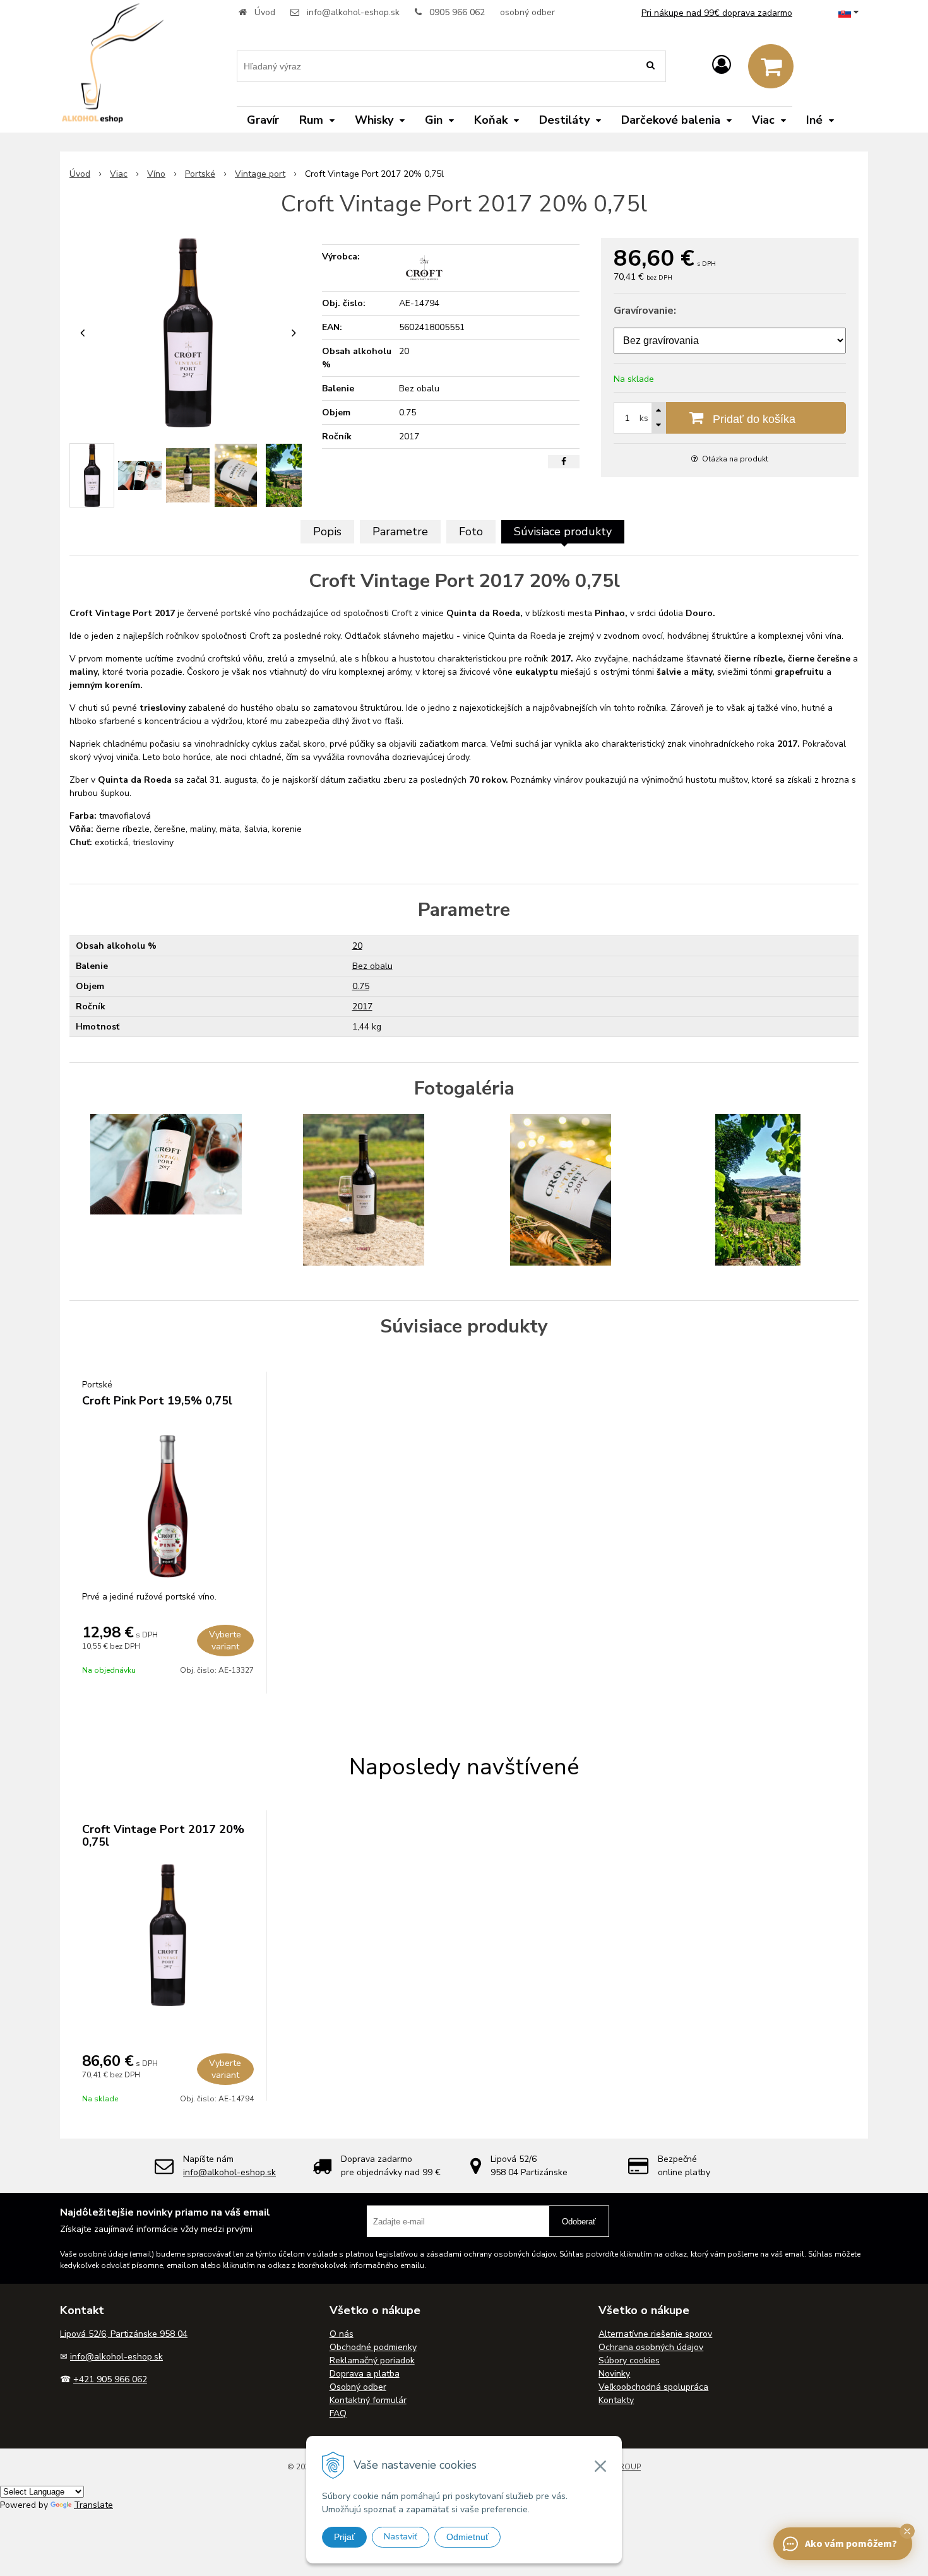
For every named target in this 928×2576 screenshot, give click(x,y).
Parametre (400, 531)
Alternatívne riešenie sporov (655, 2334)
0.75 (361, 986)
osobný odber (527, 12)
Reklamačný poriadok (372, 2360)
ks (644, 418)
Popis (327, 531)
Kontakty (616, 2400)
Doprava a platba (365, 2374)
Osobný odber (358, 2387)
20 (357, 946)
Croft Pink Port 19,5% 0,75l (157, 1401)
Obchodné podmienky (373, 2347)
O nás (342, 2334)
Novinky (614, 2374)
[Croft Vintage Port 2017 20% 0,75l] (188, 333)
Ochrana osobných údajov (651, 2347)
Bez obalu (372, 966)
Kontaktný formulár (368, 2400)
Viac (119, 174)
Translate (93, 2505)
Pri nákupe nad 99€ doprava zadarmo (717, 13)
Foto (471, 531)
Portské (200, 174)
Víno (156, 174)
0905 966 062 (457, 12)
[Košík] (771, 66)
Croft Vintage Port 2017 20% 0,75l (163, 1836)
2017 (362, 1006)
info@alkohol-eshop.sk (353, 12)
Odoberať (579, 2222)
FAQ (338, 2413)
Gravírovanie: (645, 311)
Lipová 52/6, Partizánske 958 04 (124, 2334)
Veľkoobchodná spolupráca (653, 2387)
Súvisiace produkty (563, 531)
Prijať (344, 2537)
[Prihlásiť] (722, 65)
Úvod (265, 12)
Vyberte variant (225, 1641)
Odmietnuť (467, 2537)
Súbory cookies (629, 2360)
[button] (907, 2531)
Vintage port (260, 174)
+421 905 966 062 (110, 2379)
